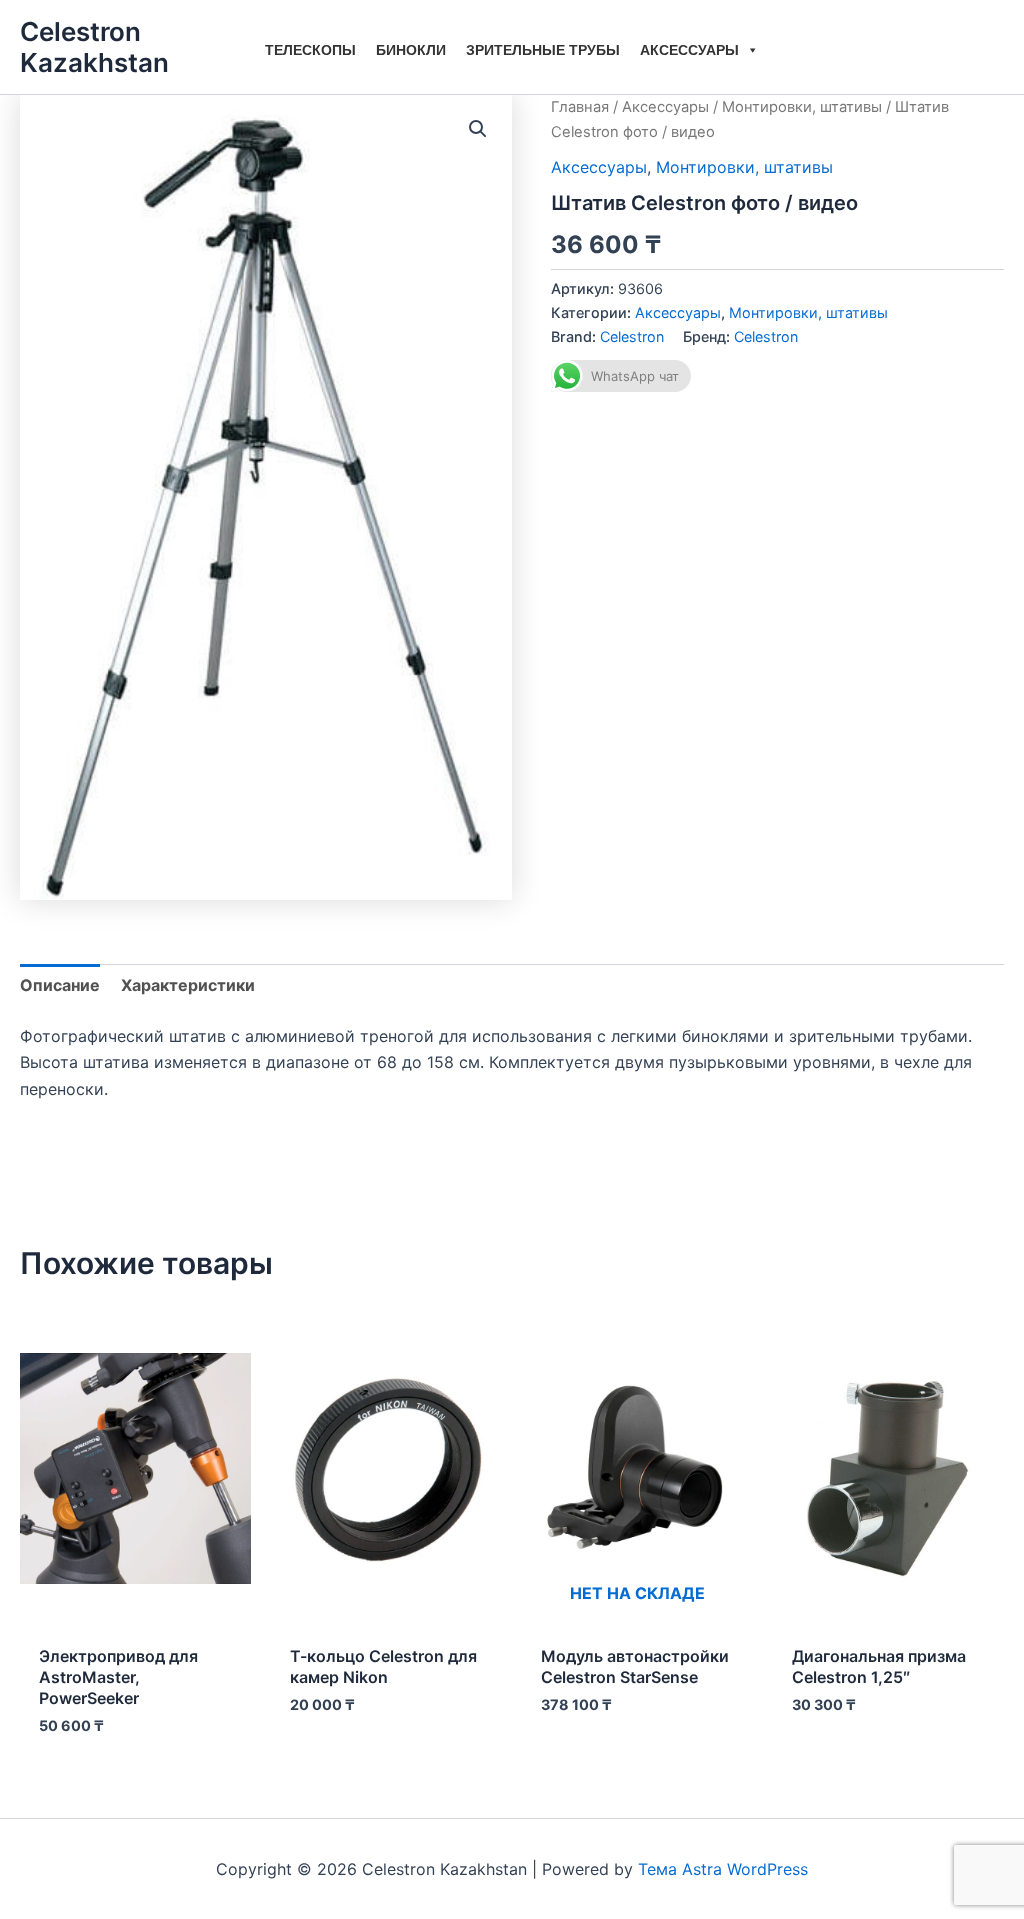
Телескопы (310, 50)
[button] (478, 129)
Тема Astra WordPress (723, 1869)
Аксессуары (689, 50)
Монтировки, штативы (802, 107)
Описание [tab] (60, 985)
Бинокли (411, 50)
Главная (580, 107)
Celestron (632, 336)
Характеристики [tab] (188, 985)
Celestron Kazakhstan (94, 47)
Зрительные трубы (543, 50)
